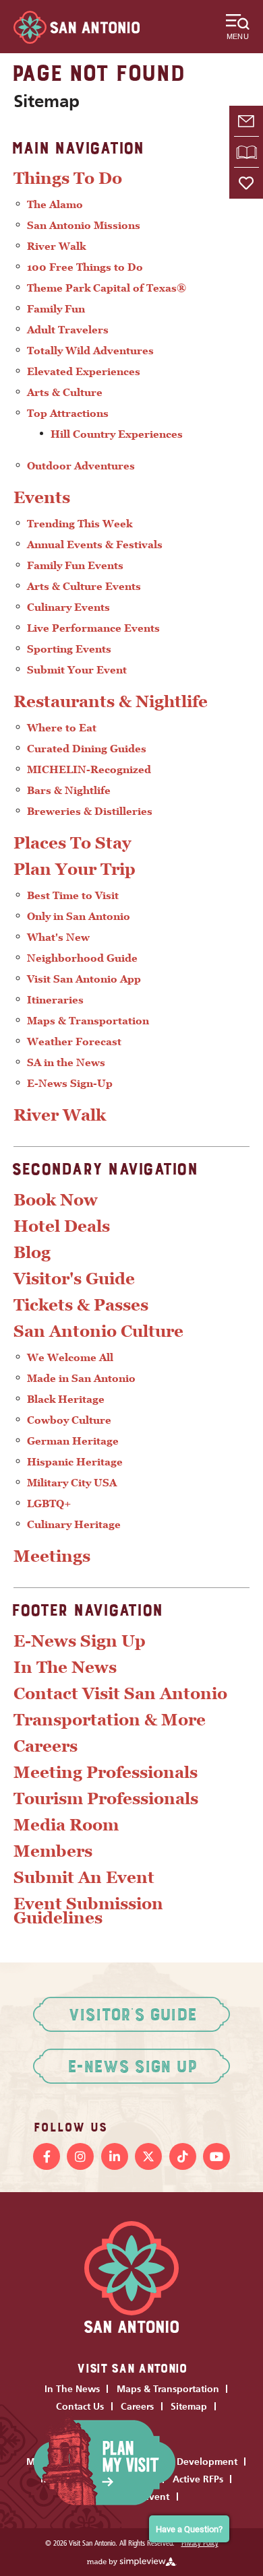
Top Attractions (68, 413)
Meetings (52, 1556)
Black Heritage (66, 1399)
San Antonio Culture (98, 1331)
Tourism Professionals (106, 1798)
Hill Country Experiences (117, 434)
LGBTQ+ (49, 1504)
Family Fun (56, 309)
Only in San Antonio (79, 916)
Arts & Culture (65, 392)
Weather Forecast (74, 1042)
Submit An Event (84, 1877)
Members (53, 1851)
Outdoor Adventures (81, 466)
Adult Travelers (68, 330)
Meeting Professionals (106, 1772)
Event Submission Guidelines (88, 1911)
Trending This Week (80, 524)
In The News (65, 1667)
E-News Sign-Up (70, 1083)
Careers (46, 1746)
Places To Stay (72, 843)
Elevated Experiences (84, 371)
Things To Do (68, 178)
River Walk (56, 246)
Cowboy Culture (69, 1420)
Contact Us (80, 2406)
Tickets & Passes (81, 1305)
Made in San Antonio (81, 1378)
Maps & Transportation (88, 1021)
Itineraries (55, 1000)
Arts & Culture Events (84, 586)
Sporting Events (69, 649)
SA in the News (66, 1062)
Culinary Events (68, 607)
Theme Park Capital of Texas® (107, 288)
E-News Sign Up (80, 1641)
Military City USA (72, 1483)
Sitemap (189, 2406)
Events (42, 497)
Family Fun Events (75, 565)
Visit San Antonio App (84, 979)
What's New (58, 937)
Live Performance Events (93, 628)
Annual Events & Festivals (95, 544)
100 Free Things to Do (85, 267)
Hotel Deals (62, 1226)
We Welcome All (70, 1357)
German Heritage (73, 1441)
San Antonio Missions (84, 225)
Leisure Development (190, 2462)
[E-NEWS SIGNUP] (246, 121)
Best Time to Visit (73, 895)
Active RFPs (198, 2479)
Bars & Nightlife (69, 790)
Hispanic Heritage (75, 1462)
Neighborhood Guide (82, 958)
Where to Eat (62, 728)
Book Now (56, 1200)
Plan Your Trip (75, 869)
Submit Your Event (77, 670)
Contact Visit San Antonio (120, 1693)
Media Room (66, 1825)
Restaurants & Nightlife (111, 701)
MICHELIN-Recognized (89, 769)
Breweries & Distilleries (90, 811)
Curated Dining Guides (87, 749)
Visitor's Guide (74, 1279)
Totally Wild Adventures (90, 351)
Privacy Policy (200, 2544)
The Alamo (55, 204)
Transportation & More (110, 1720)
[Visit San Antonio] (77, 27)
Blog (32, 1252)
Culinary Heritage (74, 1524)
